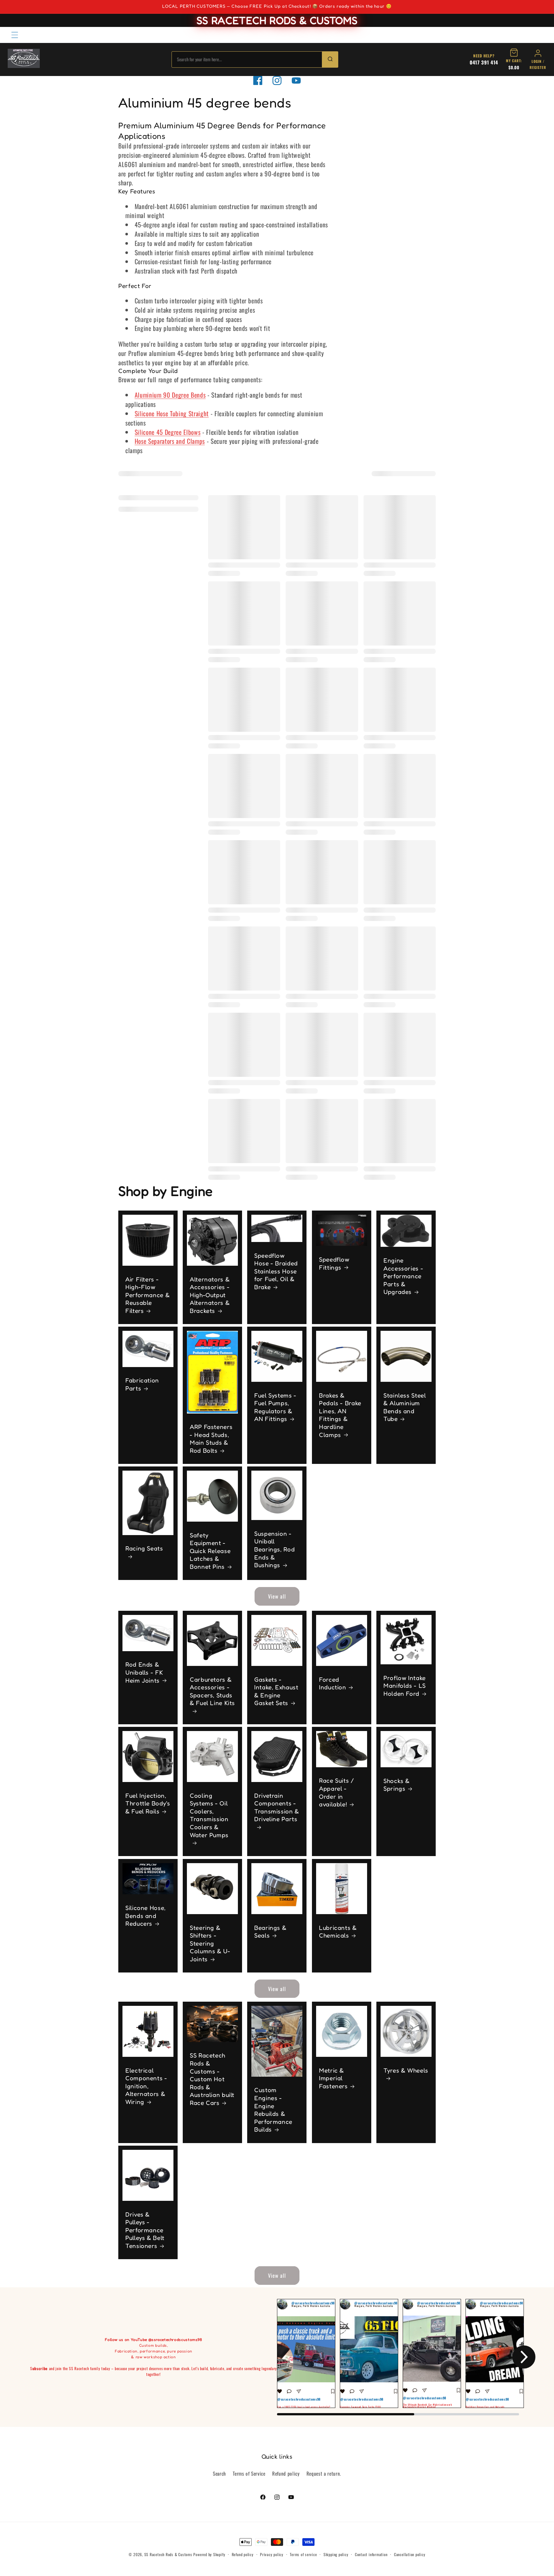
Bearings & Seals (270, 1931)
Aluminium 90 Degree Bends (170, 395)
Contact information (371, 2554)
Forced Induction (333, 1683)
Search (219, 2473)
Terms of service (303, 2554)
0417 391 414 (484, 62)
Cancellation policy (410, 2554)
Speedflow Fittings (334, 1263)
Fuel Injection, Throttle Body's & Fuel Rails (148, 1803)
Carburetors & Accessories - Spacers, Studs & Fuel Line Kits (212, 1691)
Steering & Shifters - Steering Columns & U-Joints (210, 1943)
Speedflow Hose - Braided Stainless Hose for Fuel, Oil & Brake (276, 1271)
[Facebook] (258, 80)
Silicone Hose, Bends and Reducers (146, 1916)
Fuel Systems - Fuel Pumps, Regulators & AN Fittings (275, 1407)
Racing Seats (144, 1548)
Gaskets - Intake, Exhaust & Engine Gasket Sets (276, 1691)
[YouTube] (296, 80)
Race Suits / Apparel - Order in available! (337, 1793)
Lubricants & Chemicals (338, 1931)
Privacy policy (272, 2554)
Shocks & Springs (397, 1785)
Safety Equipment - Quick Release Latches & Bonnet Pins (210, 1551)
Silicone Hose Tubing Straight (172, 413)
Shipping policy (336, 2554)
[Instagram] (277, 80)
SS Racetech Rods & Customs (168, 2554)
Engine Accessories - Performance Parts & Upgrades (403, 1276)
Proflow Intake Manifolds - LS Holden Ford (405, 1686)
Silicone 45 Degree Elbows (168, 432)
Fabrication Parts (142, 1384)
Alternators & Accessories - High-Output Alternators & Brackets (210, 1295)
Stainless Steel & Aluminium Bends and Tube (405, 1407)
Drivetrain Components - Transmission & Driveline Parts (277, 1807)
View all (277, 1596)
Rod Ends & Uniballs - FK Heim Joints (144, 1672)
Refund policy (286, 2473)
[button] (15, 35)
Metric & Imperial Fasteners (333, 2078)
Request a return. (324, 2473)
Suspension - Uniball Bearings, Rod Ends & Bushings (274, 1549)
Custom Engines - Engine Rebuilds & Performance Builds (273, 2110)
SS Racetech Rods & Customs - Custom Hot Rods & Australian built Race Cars (212, 2079)
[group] (306, 2353)
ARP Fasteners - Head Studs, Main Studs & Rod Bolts (211, 1439)
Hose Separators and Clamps (170, 441)
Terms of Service (249, 2473)
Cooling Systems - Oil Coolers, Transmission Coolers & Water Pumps (209, 1815)
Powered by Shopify (209, 2554)
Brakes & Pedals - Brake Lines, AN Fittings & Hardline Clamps (340, 1415)
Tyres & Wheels (406, 2070)
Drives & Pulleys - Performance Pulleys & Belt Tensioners (145, 2230)
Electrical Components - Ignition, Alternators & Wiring (146, 2086)
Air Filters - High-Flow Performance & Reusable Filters (147, 1295)
